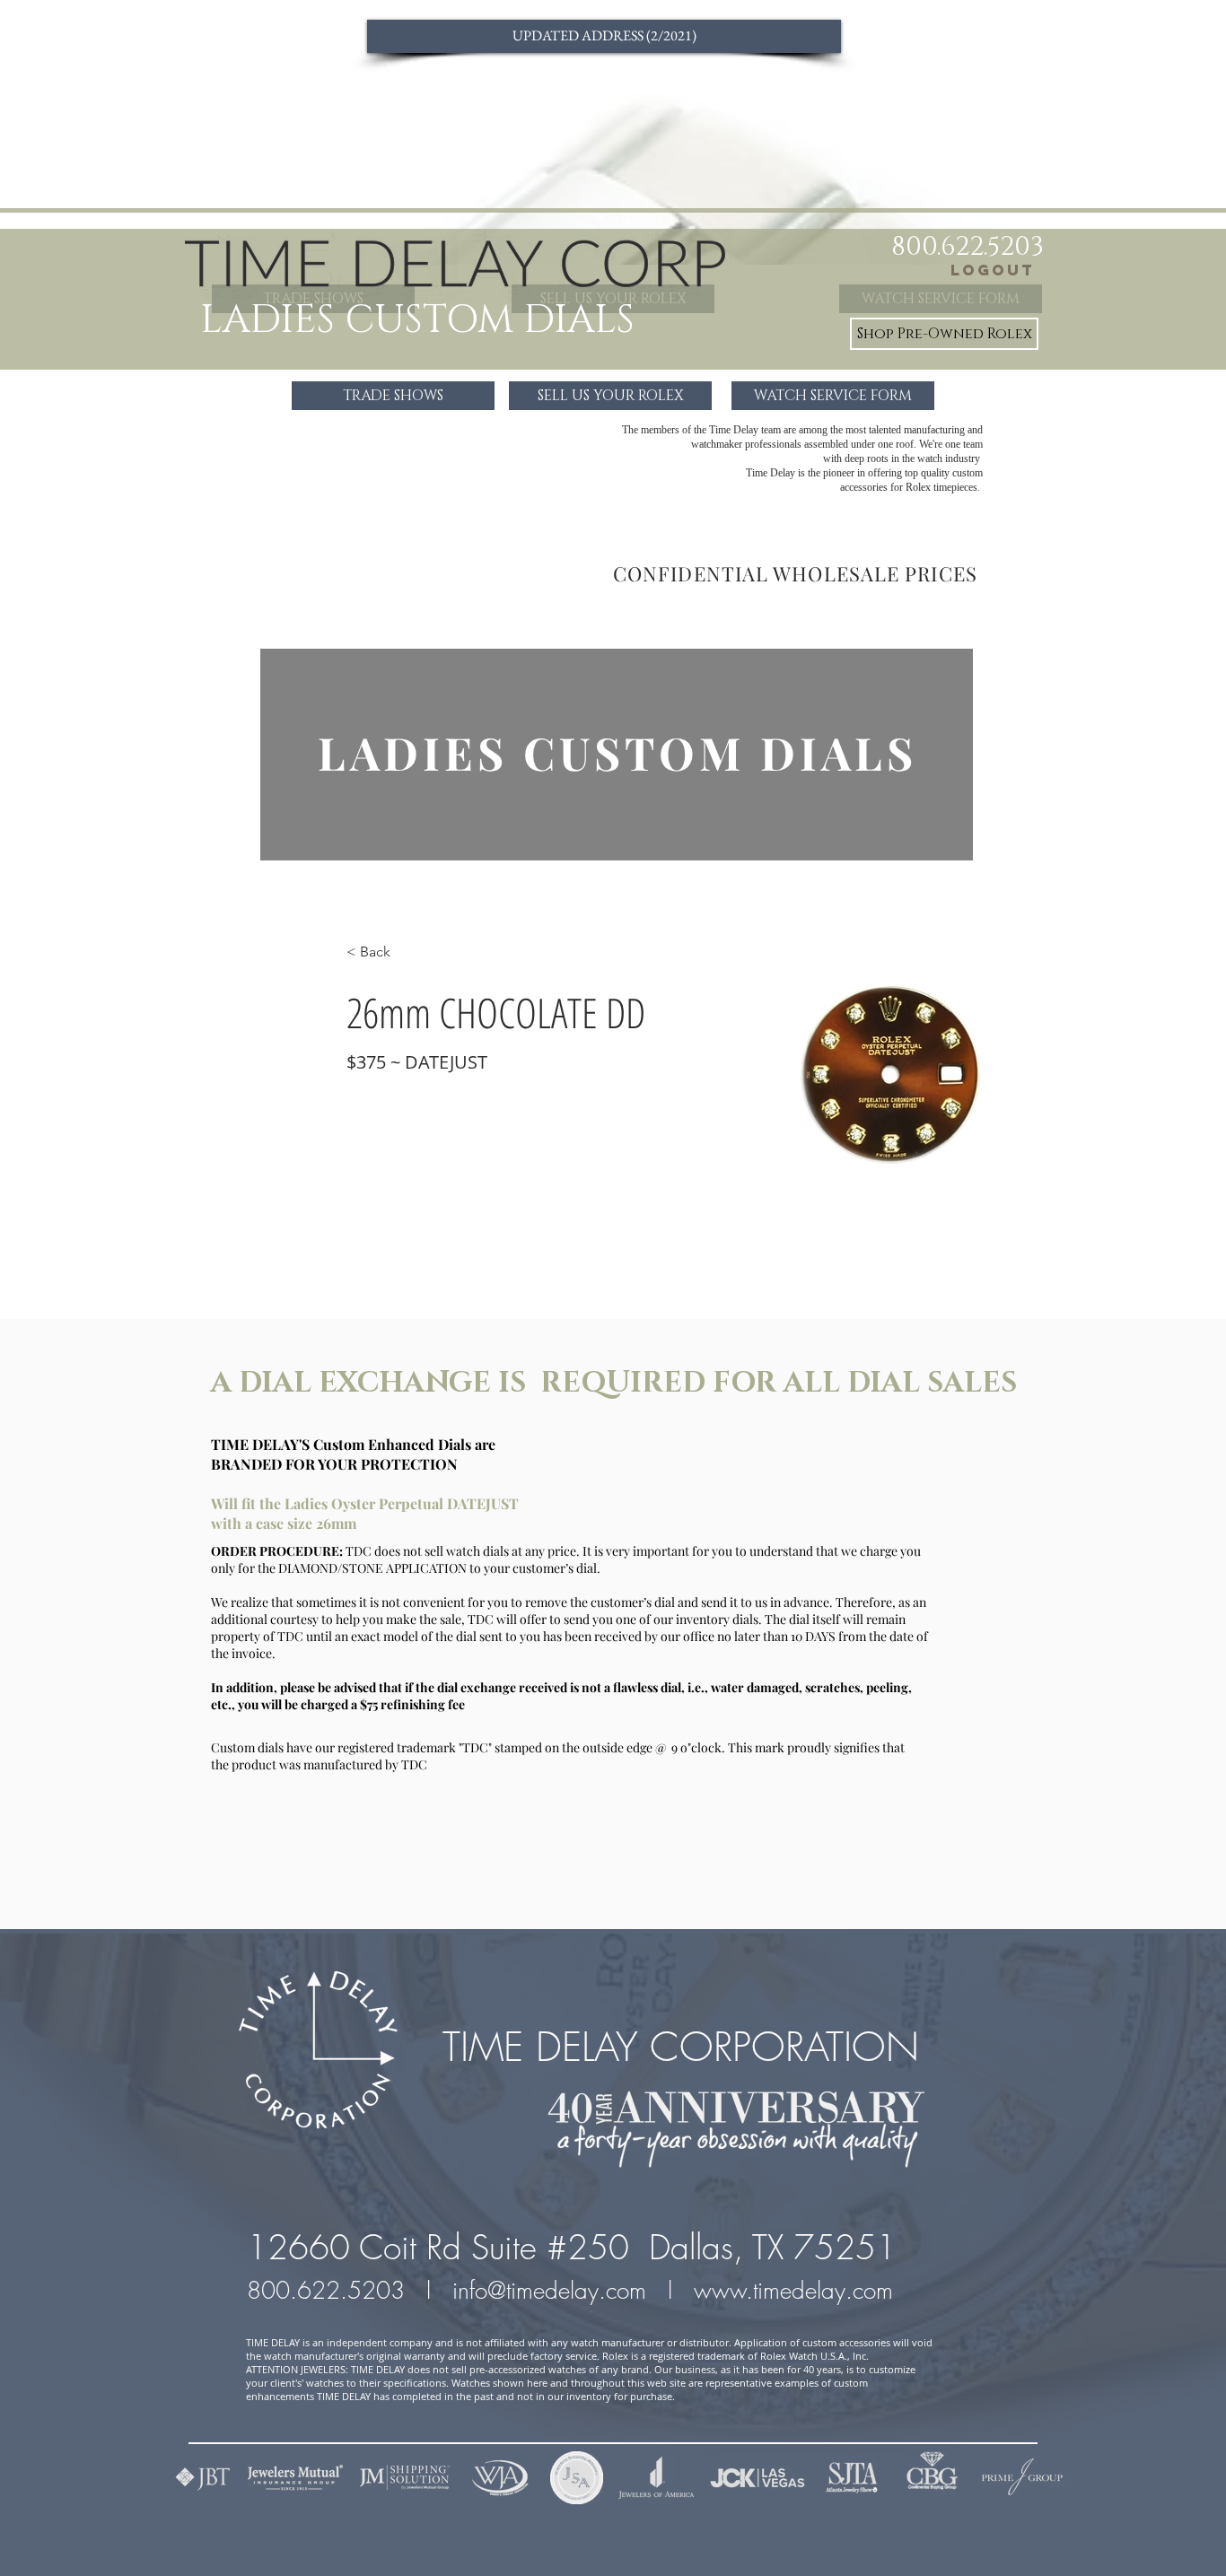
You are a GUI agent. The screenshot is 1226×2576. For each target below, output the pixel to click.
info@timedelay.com (549, 2291)
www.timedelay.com (797, 2291)
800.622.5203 (329, 2291)
